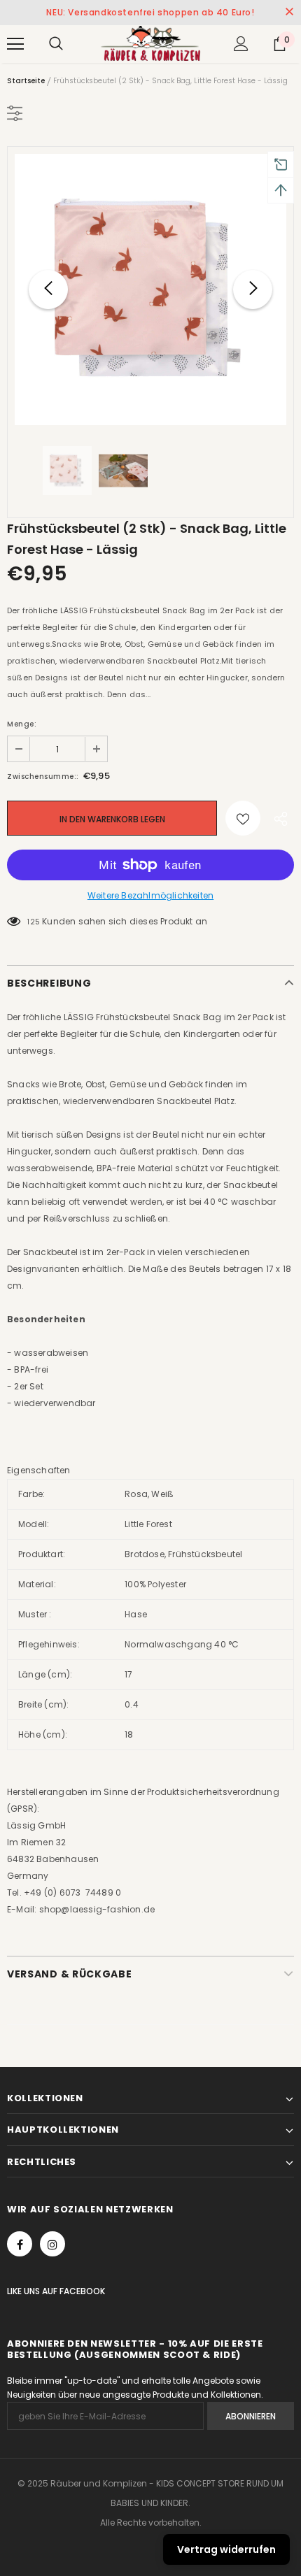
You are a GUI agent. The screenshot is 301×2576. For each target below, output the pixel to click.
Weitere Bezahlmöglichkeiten (150, 895)
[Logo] (150, 43)
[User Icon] (241, 44)
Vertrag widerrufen (226, 2549)
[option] (150, 289)
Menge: (22, 724)
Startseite (26, 81)
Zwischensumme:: (43, 777)
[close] (289, 13)
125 (34, 922)
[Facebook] (20, 2244)
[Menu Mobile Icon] (15, 44)
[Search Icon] (56, 44)
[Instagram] (52, 2244)
